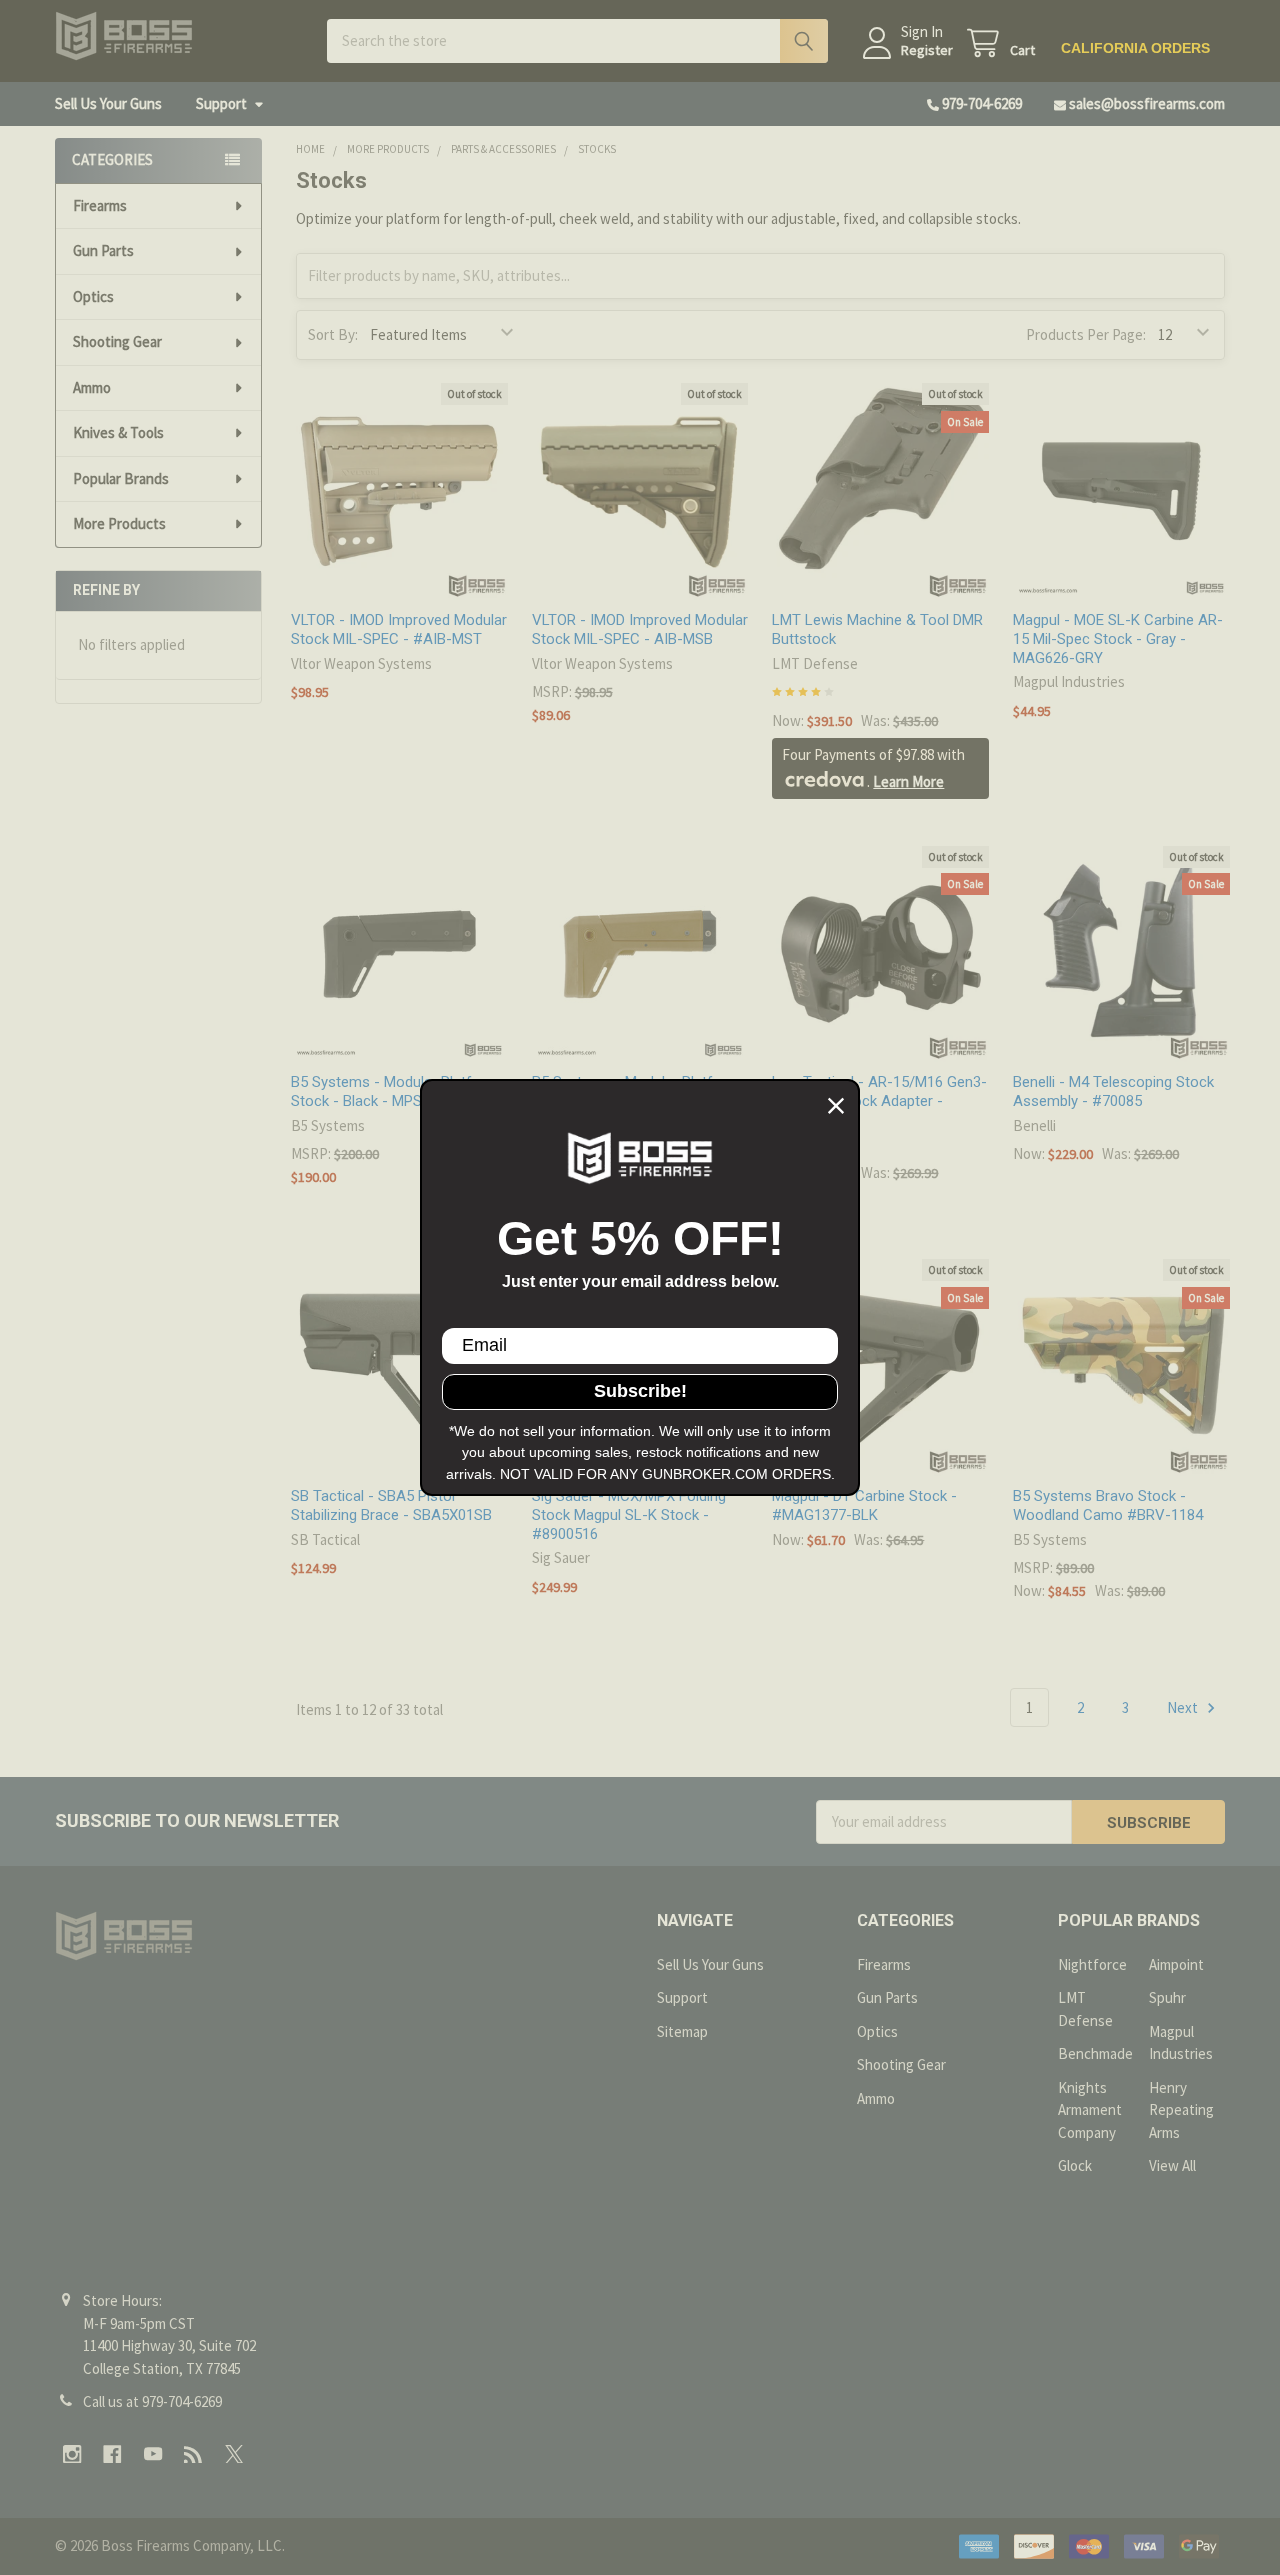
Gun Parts (103, 250)
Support (221, 103)
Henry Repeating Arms (1181, 2110)
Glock (1075, 2165)
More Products (119, 523)
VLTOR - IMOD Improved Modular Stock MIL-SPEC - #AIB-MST (399, 629)
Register (927, 50)
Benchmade (1095, 2053)
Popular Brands (121, 478)
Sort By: (333, 334)
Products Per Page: (1086, 334)
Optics (93, 296)
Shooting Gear (117, 341)
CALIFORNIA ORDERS (1135, 48)
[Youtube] (153, 2454)
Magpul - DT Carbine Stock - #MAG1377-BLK (864, 1505)
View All (1172, 2165)
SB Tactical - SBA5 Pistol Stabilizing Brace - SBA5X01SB (391, 1505)
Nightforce (1092, 1964)
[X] (234, 2454)
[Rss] (193, 2454)
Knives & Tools (118, 432)
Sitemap (682, 2031)
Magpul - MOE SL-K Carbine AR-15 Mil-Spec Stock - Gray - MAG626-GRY (1118, 639)
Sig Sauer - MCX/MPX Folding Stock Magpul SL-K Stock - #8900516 (629, 1515)
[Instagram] (72, 2454)
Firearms (100, 205)
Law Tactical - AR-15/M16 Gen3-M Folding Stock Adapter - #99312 (879, 1101)
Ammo (92, 387)
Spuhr (1167, 1997)
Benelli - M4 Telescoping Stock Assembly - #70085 (1113, 1091)
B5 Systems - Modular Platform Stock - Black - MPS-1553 (395, 1091)
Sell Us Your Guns (108, 103)
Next (1184, 1707)
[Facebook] (112, 2454)
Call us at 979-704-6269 (152, 2401)
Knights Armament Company (1090, 2110)
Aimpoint (1176, 1964)
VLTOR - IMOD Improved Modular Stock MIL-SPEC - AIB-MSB (640, 629)
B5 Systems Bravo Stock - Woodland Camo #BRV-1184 (1108, 1505)
